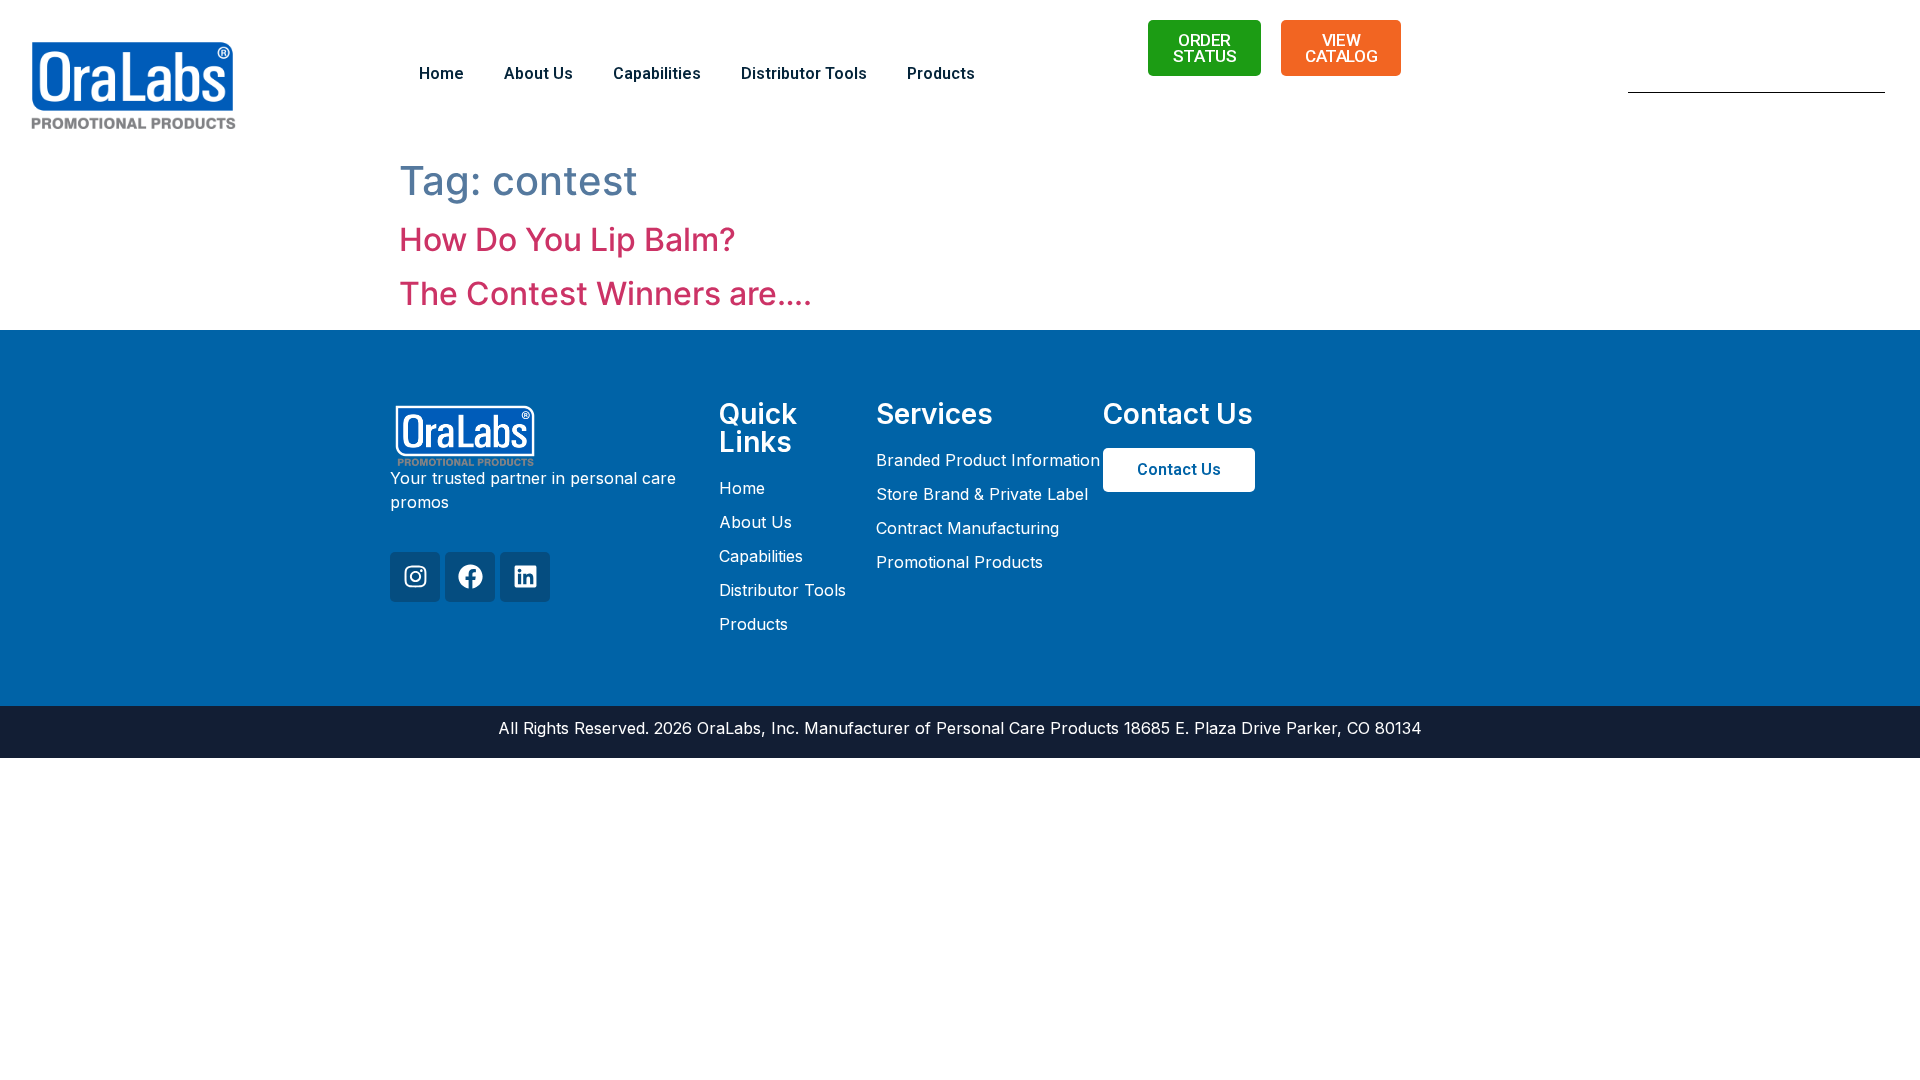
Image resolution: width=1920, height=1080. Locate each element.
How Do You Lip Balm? (567, 239)
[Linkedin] (525, 577)
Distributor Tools (804, 73)
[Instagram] (415, 577)
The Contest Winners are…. (605, 293)
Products (941, 73)
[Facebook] (470, 577)
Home (441, 73)
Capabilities (657, 73)
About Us (538, 73)
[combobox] (1731, 74)
